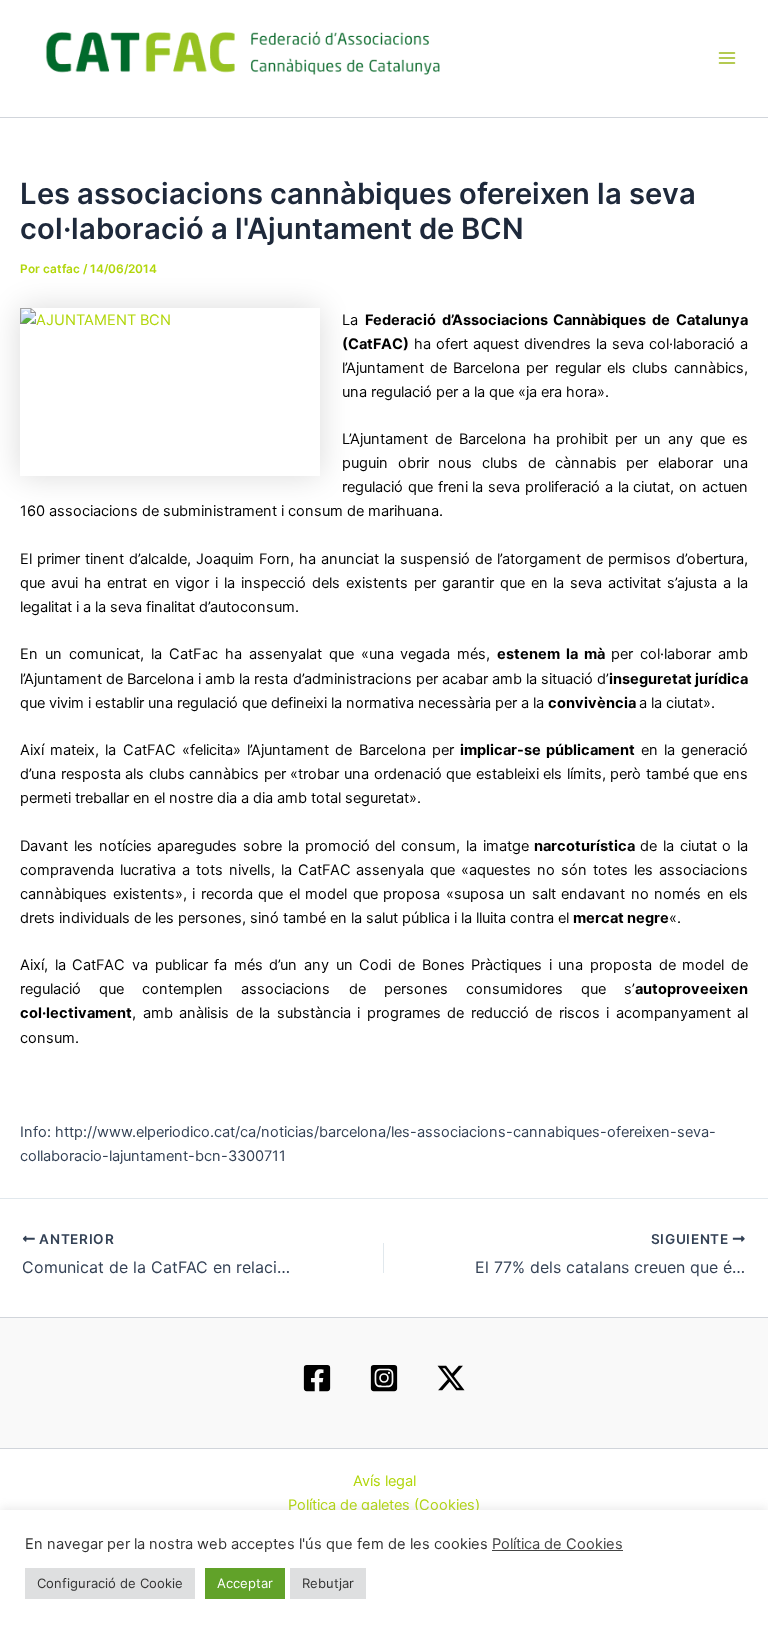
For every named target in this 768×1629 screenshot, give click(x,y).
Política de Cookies (557, 1544)
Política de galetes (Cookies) (384, 1505)
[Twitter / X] (451, 1378)
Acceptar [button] (245, 1583)
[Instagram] (384, 1378)
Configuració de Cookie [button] (110, 1583)
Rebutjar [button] (328, 1583)
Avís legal (384, 1481)
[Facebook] (317, 1378)
